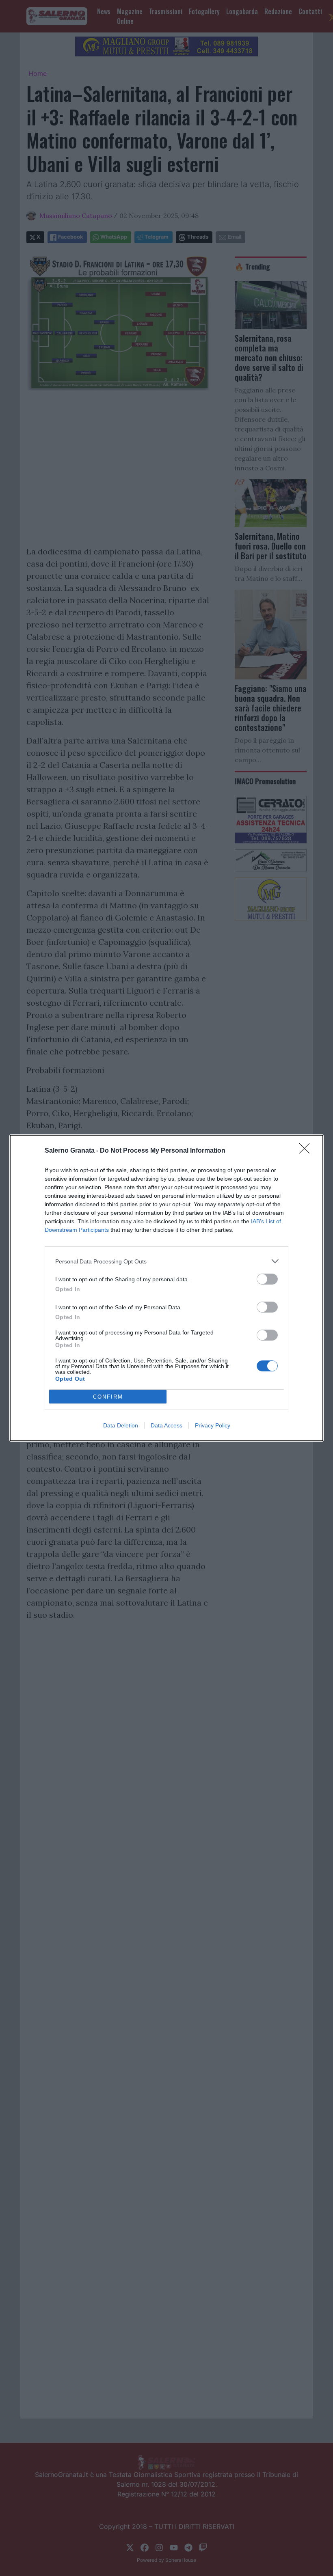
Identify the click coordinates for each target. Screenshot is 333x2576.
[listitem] (166, 1261)
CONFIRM (108, 1397)
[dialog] (166, 1288)
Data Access (166, 1425)
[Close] (307, 1151)
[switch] (267, 1279)
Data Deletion (121, 1425)
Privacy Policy (213, 1425)
